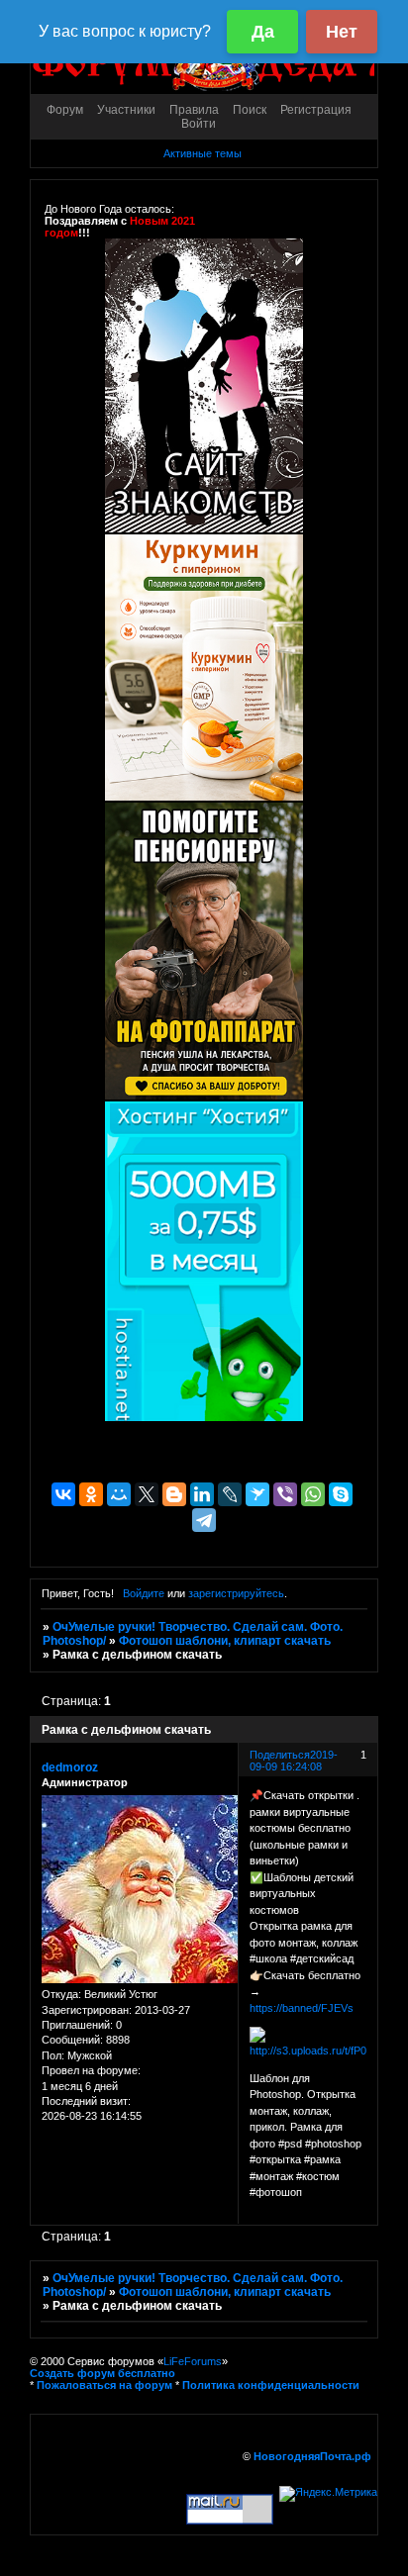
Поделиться (280, 1755)
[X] (147, 1494)
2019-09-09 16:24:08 (294, 1761)
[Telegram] (204, 1520)
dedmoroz (70, 1767)
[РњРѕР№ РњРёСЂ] (119, 1494)
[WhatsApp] (313, 1494)
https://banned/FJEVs (302, 2008)
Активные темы (203, 153)
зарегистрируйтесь (236, 1593)
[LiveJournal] (230, 1494)
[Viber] (285, 1494)
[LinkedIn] (202, 1494)
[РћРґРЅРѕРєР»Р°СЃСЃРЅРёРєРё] (91, 1494)
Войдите (144, 1593)
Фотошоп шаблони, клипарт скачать (225, 1641)
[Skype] (341, 1494)
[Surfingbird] (257, 1494)
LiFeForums (193, 2361)
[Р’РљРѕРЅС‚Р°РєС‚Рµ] (63, 1494)
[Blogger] (174, 1494)
